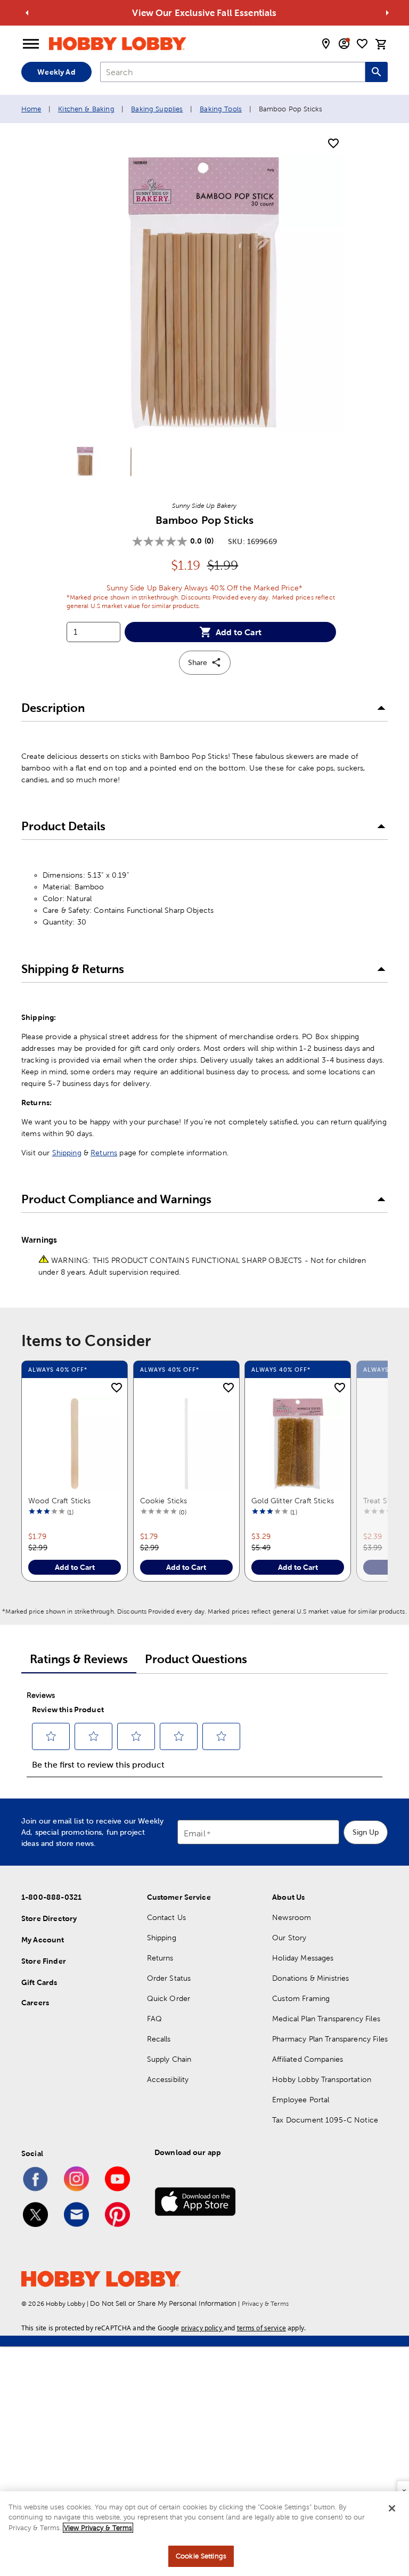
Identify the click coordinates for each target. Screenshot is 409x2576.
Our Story (289, 1938)
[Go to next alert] (387, 13)
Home (31, 109)
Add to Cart (239, 632)
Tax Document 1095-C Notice (325, 2120)
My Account (43, 1940)
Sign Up (366, 1832)
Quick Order (169, 1998)
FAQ (154, 2019)
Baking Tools (221, 109)
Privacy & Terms (265, 2304)
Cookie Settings (201, 2556)
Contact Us (167, 1917)
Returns (104, 1153)
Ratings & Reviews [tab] (79, 1659)
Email (195, 1834)
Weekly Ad (56, 72)
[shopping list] (362, 44)
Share (198, 662)
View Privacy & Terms (98, 2528)
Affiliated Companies (308, 2059)
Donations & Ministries (310, 1978)
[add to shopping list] (333, 144)
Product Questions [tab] (196, 1659)
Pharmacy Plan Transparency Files (330, 2039)
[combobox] (233, 72)
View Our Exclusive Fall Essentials (204, 13)
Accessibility (168, 2079)
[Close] (392, 2508)
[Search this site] (377, 72)
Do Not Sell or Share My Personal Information (163, 2303)
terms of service (261, 2328)
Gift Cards (39, 1982)
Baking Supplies (157, 109)
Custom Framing (301, 1998)
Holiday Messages (303, 1958)
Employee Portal (301, 2100)
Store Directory (49, 1918)
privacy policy (202, 2328)
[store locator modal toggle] (326, 44)
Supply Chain (169, 2059)
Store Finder (44, 1961)
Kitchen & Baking (86, 109)
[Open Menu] (31, 44)
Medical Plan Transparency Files (326, 2019)
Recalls (159, 2039)
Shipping (67, 1153)
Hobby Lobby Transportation (322, 2079)
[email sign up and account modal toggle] (344, 44)
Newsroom (292, 1917)
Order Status (169, 1978)
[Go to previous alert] (27, 13)
